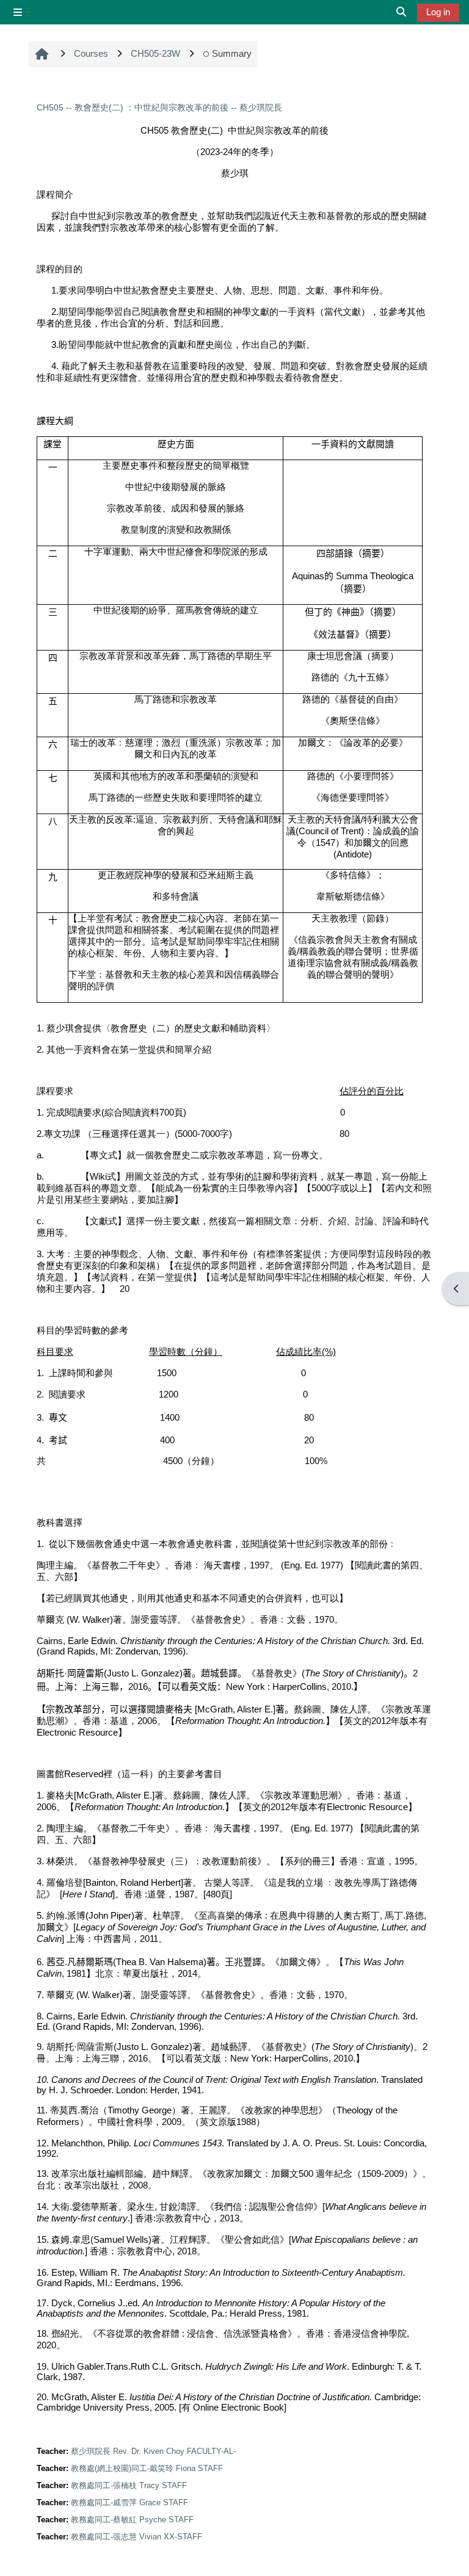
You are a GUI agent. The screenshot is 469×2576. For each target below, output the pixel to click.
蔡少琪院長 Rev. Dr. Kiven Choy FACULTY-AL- (153, 2451)
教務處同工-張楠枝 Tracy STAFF (129, 2485)
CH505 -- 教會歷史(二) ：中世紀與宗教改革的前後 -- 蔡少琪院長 (159, 107)
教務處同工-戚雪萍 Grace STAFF (129, 2502)
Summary (232, 53)
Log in (438, 12)
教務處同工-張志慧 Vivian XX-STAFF (136, 2537)
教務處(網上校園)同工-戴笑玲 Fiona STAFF (147, 2468)
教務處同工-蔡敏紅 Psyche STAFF (132, 2520)
